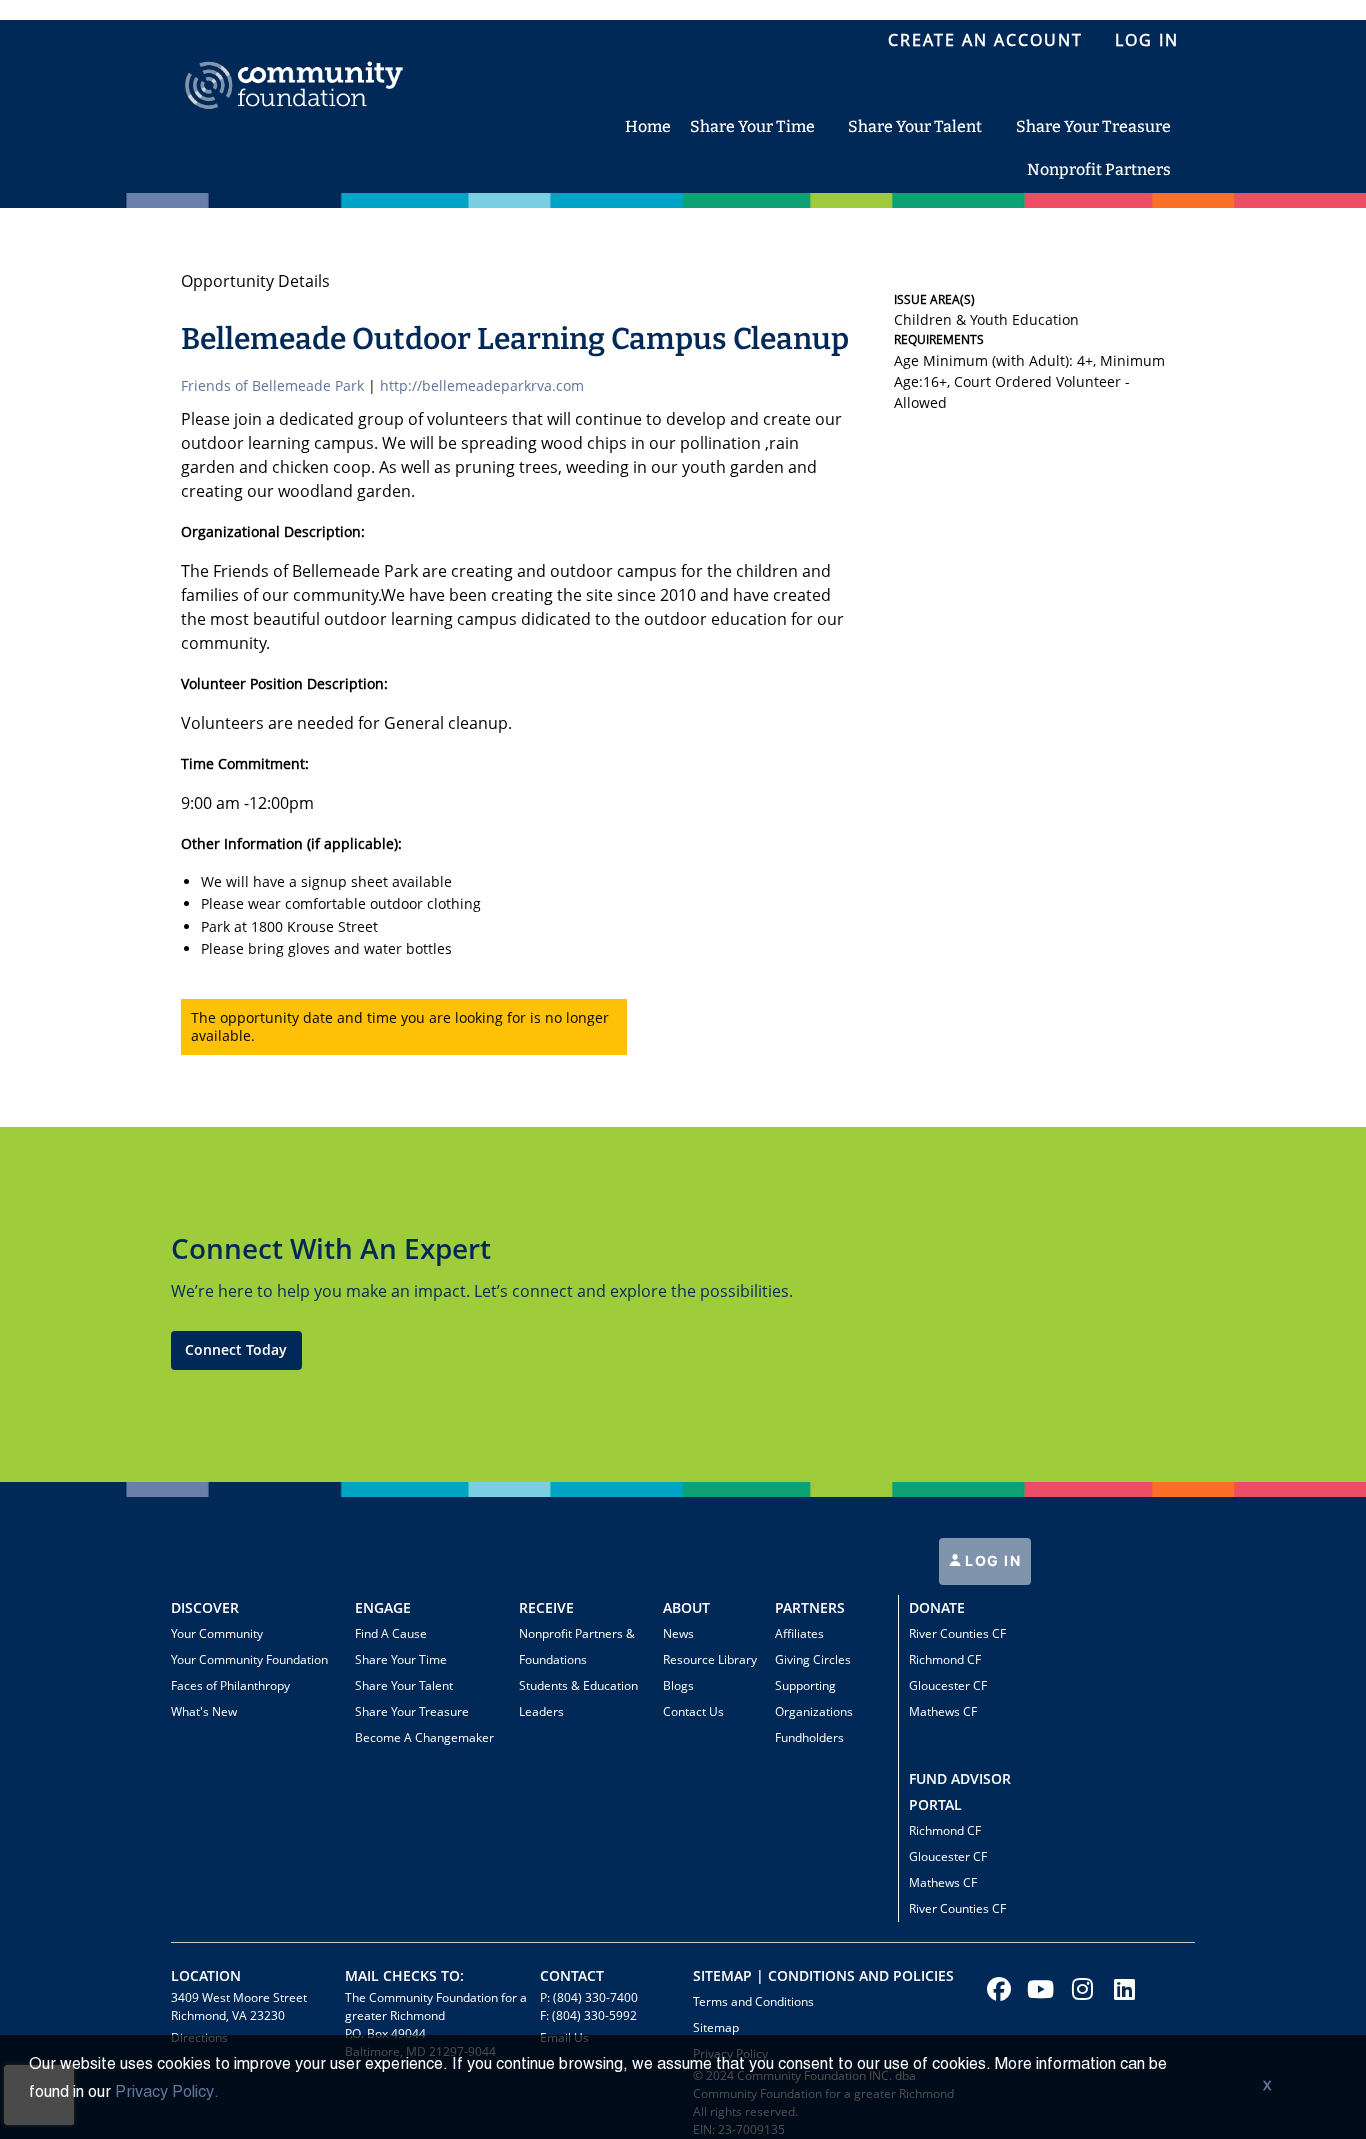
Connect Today (236, 1349)
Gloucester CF (948, 1685)
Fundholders (809, 1737)
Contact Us (693, 1711)
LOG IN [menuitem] (1147, 40)
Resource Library (710, 1659)
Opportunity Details (255, 281)
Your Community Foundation (249, 1659)
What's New (204, 1711)
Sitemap (716, 2027)
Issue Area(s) (934, 299)
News (678, 1633)
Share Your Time (401, 1659)
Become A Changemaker (424, 1737)
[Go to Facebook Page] (996, 1989)
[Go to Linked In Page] (1122, 1989)
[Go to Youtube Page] (1038, 1989)
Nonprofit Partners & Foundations (577, 1646)
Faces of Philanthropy (230, 1685)
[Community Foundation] (294, 62)
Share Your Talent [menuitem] (915, 126)
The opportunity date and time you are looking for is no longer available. (400, 1026)
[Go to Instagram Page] (1080, 1989)
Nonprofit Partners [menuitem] (1099, 169)
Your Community (217, 1633)
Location (206, 1975)
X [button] (1267, 2087)
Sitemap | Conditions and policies (823, 1975)
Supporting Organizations (814, 1698)
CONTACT (572, 1975)
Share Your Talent (404, 1685)
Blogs (678, 1685)
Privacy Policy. (167, 2093)
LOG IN (991, 1560)
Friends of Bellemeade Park (272, 385)
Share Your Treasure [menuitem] (1093, 126)
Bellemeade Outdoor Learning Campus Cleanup (515, 339)
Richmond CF (945, 1659)
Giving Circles (813, 1659)
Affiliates (799, 1633)
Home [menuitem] (648, 126)
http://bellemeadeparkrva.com (482, 385)
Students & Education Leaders (578, 1698)
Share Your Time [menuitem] (752, 126)
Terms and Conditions (753, 2001)
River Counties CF (957, 1633)
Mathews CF (943, 1711)
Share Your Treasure (412, 1711)
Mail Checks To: (404, 1975)
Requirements (939, 339)
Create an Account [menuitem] (985, 40)
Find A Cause (391, 1633)
